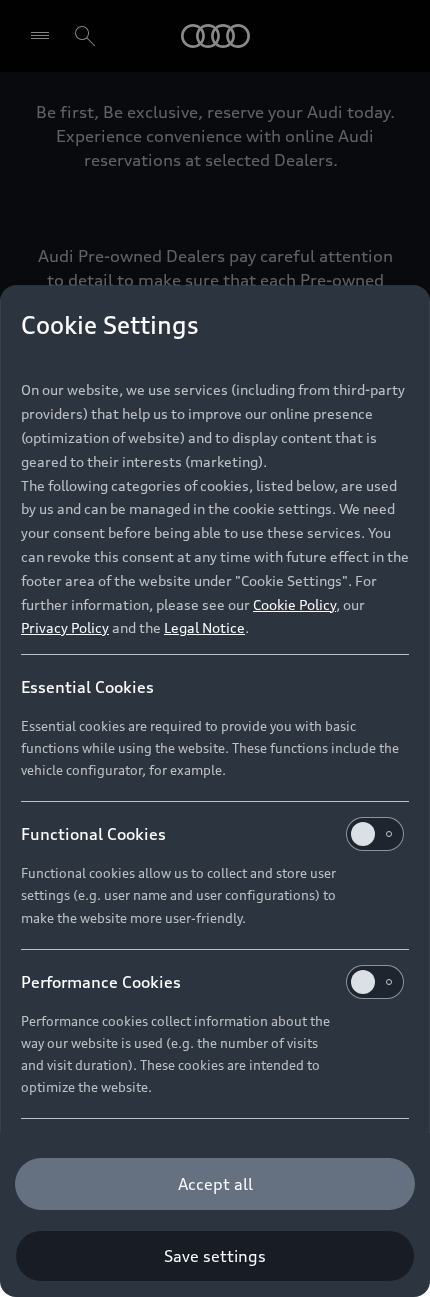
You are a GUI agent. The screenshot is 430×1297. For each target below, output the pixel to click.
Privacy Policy (65, 627)
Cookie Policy (294, 604)
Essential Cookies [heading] (87, 687)
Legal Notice (204, 627)
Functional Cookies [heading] (93, 834)
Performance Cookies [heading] (101, 982)
